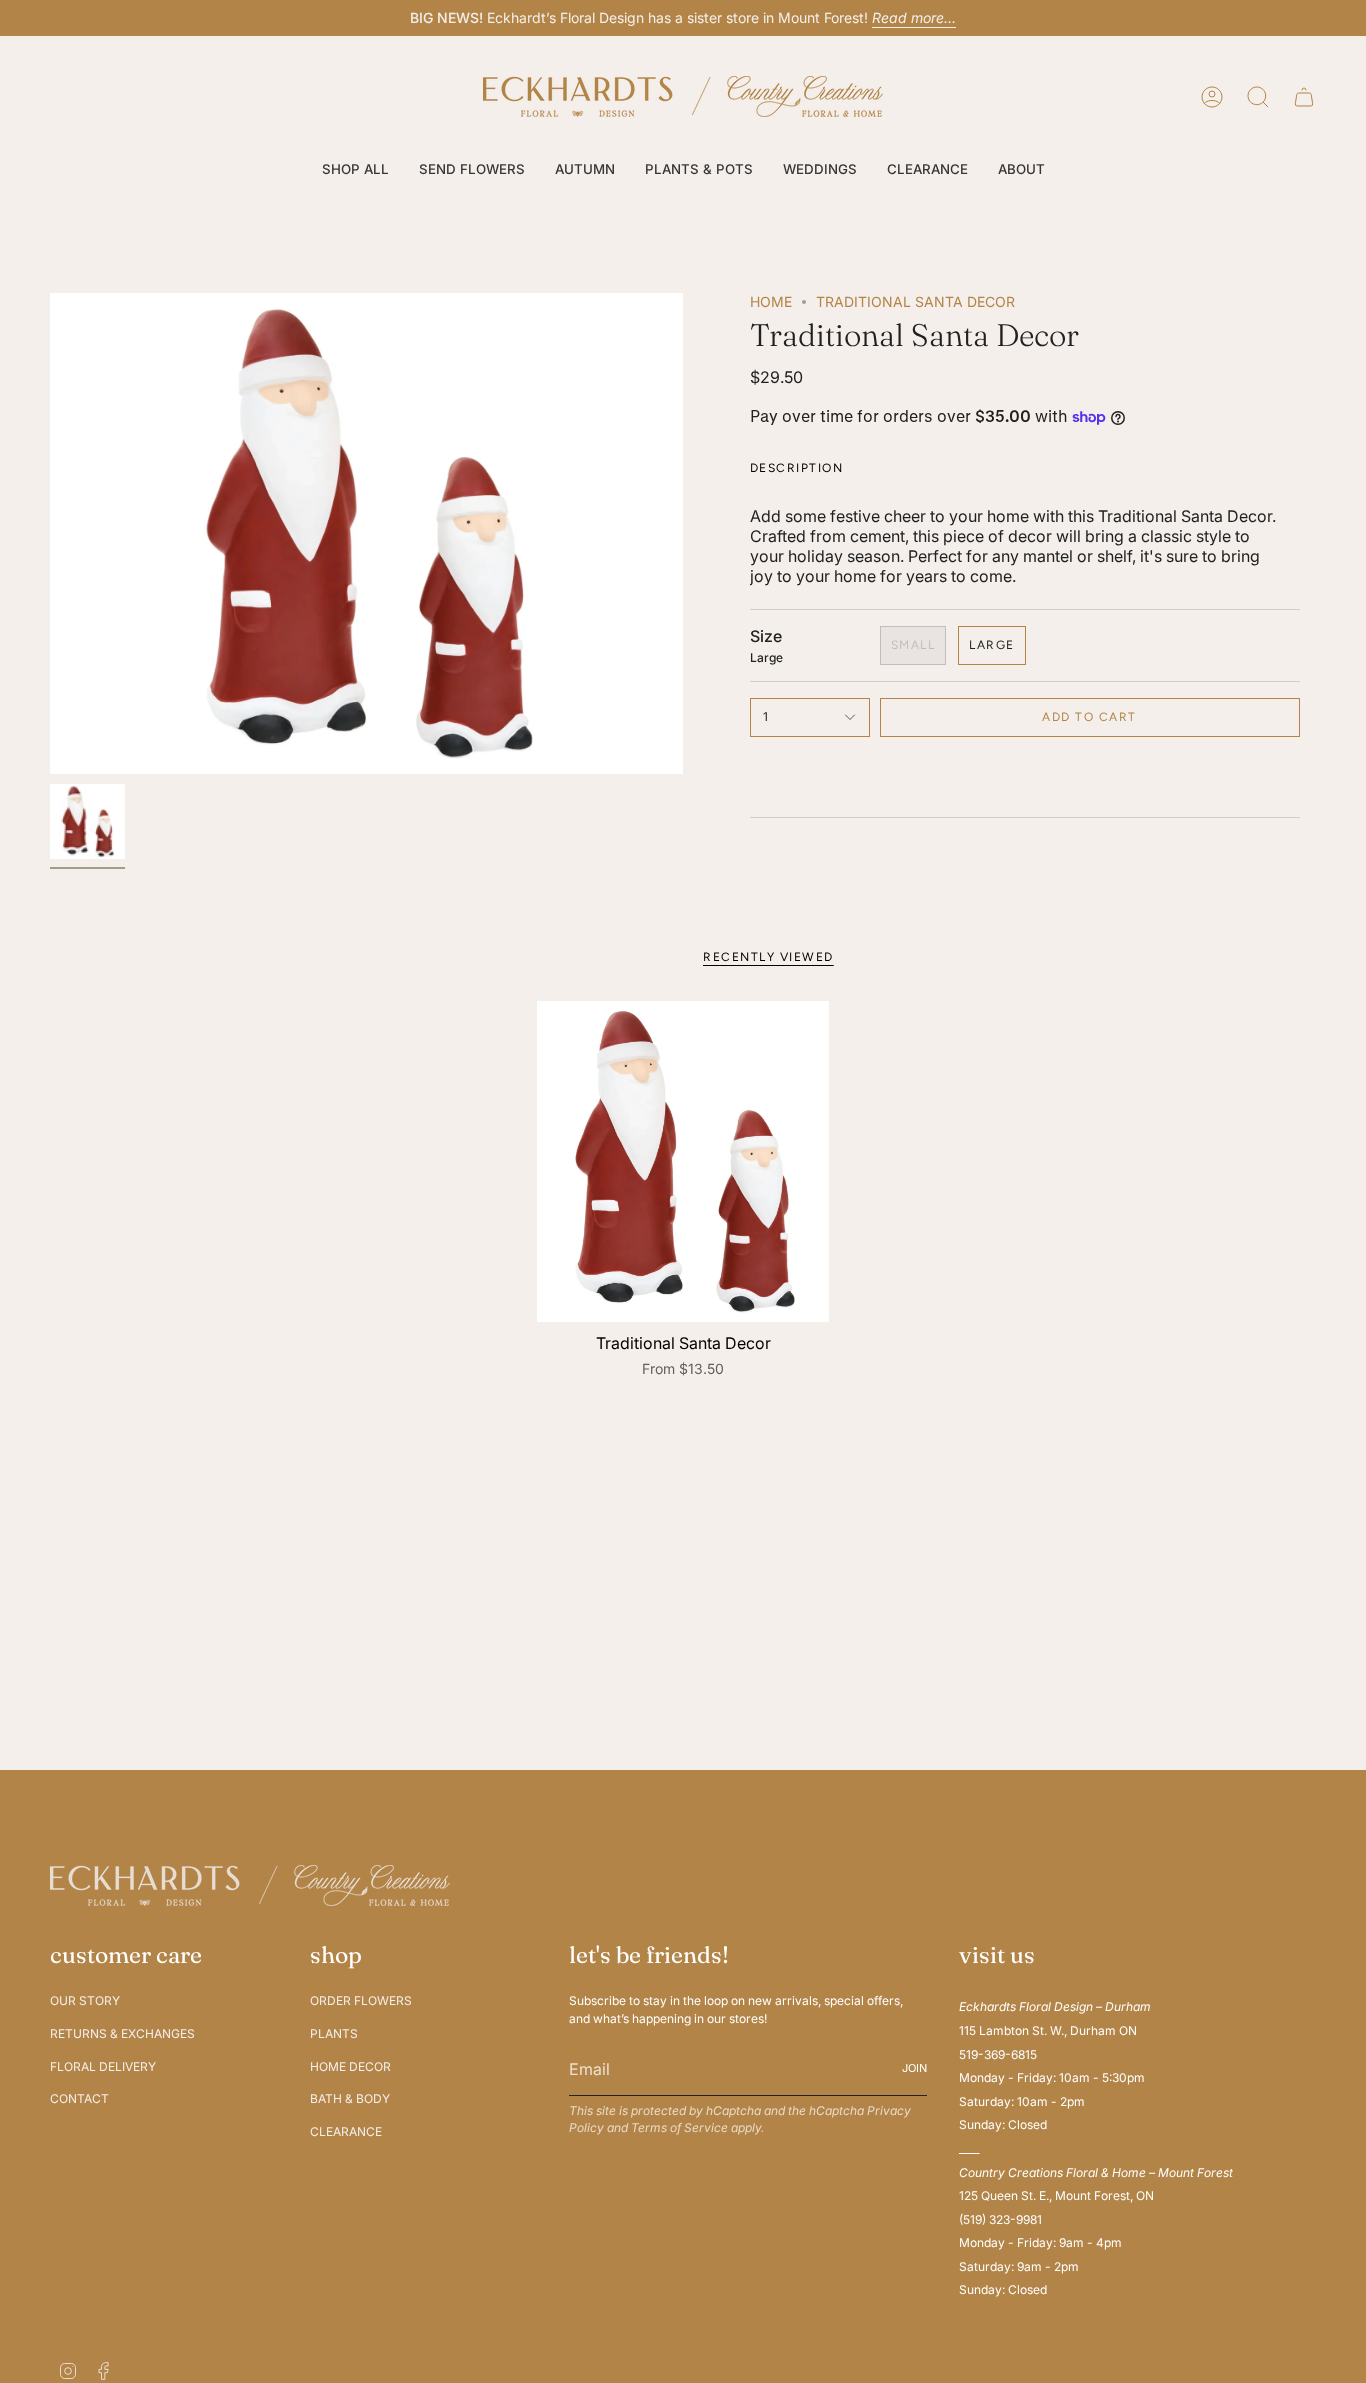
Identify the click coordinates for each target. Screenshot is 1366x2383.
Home (771, 301)
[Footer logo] (250, 1885)
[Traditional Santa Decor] (683, 1162)
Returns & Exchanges (122, 2033)
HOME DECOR (350, 2066)
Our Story (85, 2000)
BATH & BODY (350, 2098)
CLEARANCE (346, 2131)
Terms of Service (679, 2127)
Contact (79, 2098)
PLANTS (334, 2033)
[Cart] (1304, 97)
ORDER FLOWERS (361, 2000)
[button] (355, 170)
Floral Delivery (103, 2066)
